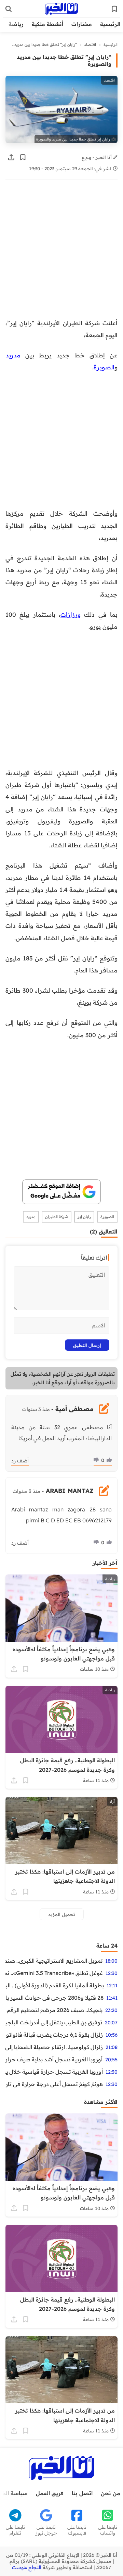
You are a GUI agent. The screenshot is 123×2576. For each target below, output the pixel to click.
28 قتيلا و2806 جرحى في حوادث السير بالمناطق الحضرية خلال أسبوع (54, 1998)
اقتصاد (90, 45)
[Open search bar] (9, 9)
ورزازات (71, 614)
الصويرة (104, 367)
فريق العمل (50, 2493)
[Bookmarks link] (114, 9)
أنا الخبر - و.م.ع (97, 157)
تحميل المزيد (62, 1914)
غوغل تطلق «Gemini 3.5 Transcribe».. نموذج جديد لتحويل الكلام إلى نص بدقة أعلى (54, 1973)
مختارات (82, 24)
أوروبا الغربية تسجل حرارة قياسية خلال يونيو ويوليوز (54, 2072)
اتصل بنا (82, 2493)
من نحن (111, 2493)
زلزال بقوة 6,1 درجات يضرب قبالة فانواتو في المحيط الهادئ (54, 2035)
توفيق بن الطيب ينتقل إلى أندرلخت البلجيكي (54, 2022)
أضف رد (20, 1461)
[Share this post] (11, 157)
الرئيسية (110, 24)
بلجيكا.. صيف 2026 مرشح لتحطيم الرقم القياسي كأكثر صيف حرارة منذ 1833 (54, 2010)
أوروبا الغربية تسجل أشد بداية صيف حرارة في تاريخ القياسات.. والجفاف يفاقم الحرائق (54, 2059)
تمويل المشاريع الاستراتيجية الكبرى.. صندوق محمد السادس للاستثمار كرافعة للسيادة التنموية (54, 1961)
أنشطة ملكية (47, 24)
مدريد (13, 355)
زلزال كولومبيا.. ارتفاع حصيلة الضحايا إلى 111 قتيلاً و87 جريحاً (54, 2047)
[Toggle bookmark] (23, 157)
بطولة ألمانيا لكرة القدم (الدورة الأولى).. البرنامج (55, 1985)
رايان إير (84, 1217)
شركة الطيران (57, 1217)
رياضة (16, 24)
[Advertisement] (61, 253)
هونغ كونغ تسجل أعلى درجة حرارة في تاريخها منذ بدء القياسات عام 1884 (54, 2084)
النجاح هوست (27, 2567)
